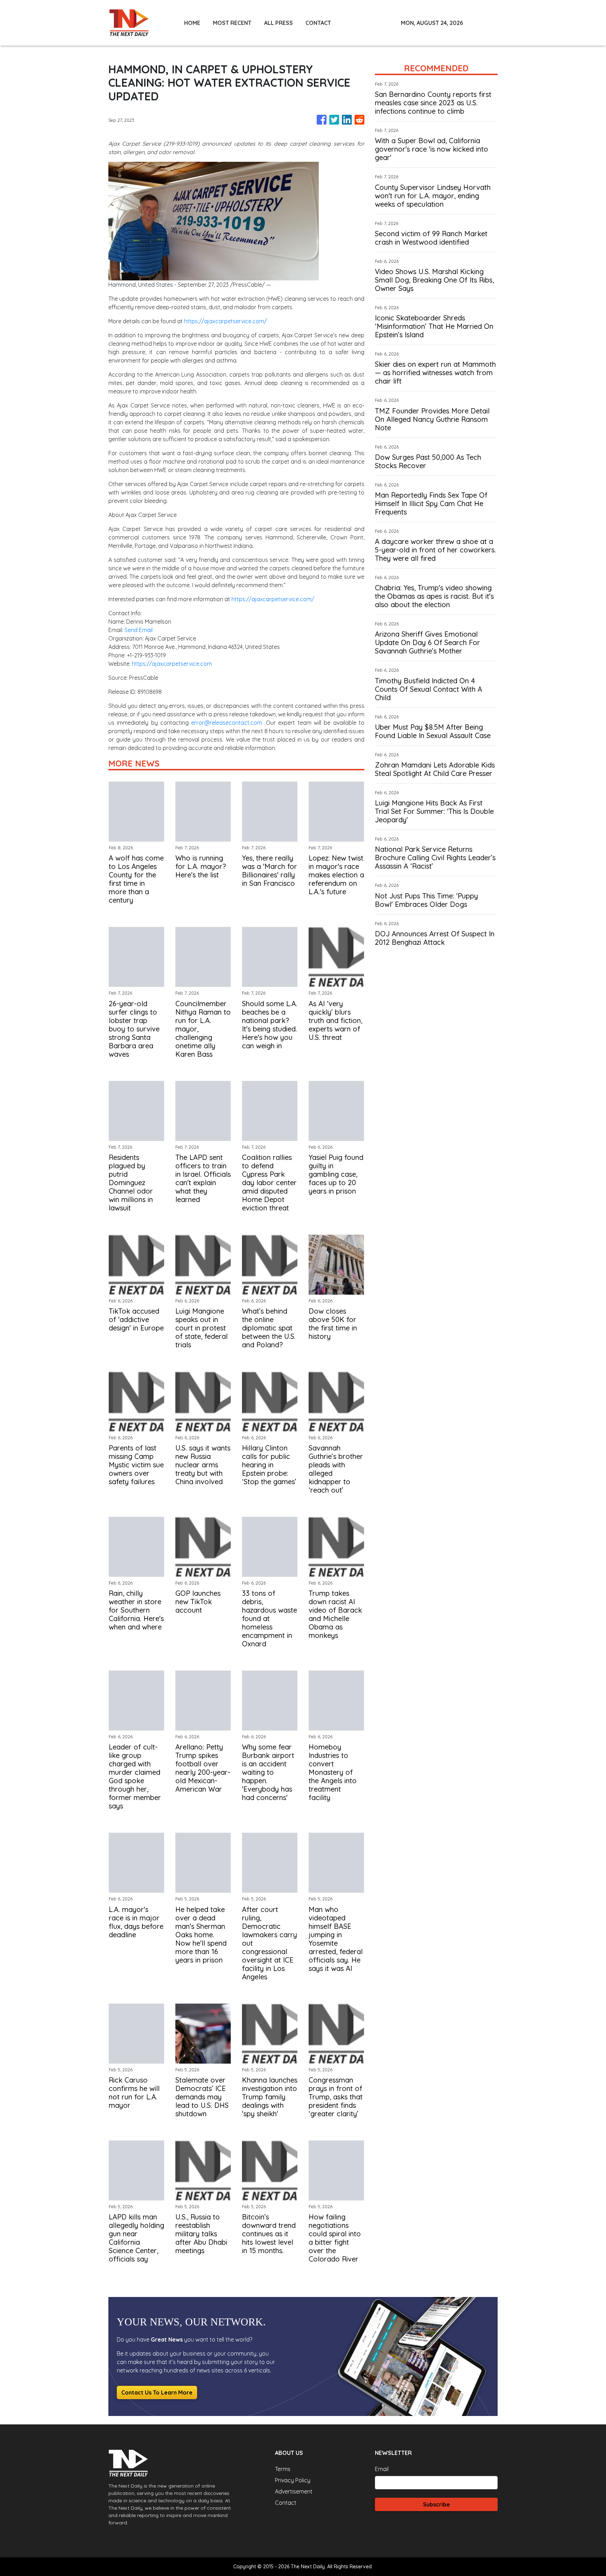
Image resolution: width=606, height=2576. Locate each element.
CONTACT (318, 23)
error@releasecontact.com (227, 723)
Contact (286, 2503)
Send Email (139, 630)
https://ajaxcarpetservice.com (172, 664)
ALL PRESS (278, 23)
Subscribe (436, 2504)
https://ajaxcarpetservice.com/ (225, 321)
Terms (283, 2469)
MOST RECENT (232, 23)
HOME (192, 23)
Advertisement (294, 2491)
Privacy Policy (293, 2480)
